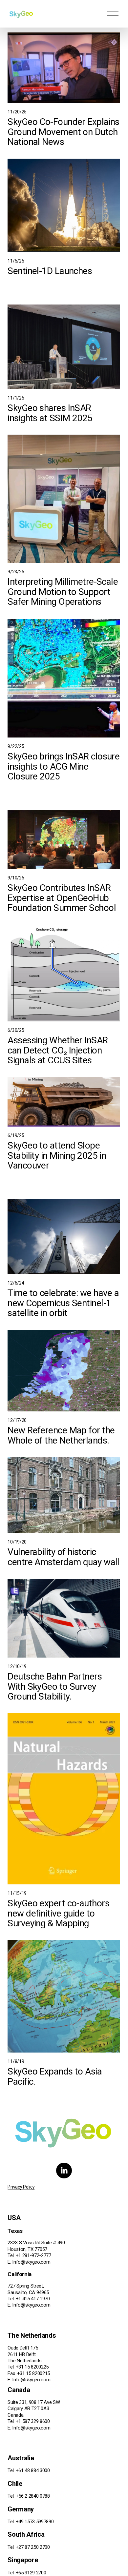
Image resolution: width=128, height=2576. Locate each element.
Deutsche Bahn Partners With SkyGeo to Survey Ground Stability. (55, 1686)
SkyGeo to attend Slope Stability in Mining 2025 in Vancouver (57, 1155)
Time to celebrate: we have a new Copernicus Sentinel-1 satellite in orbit (63, 1303)
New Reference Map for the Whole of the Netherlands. (61, 1435)
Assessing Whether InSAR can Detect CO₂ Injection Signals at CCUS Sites (58, 1050)
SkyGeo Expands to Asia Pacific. (55, 2076)
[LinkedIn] (64, 2171)
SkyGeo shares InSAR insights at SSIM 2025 (50, 413)
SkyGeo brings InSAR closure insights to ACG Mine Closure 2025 (64, 766)
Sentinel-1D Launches (50, 271)
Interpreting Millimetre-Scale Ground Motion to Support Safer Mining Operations (63, 592)
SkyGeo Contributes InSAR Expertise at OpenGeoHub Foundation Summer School (62, 898)
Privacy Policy (21, 2187)
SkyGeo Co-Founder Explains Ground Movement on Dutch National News (64, 132)
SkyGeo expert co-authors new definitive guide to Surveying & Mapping (58, 1913)
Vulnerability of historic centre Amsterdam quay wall (64, 1557)
